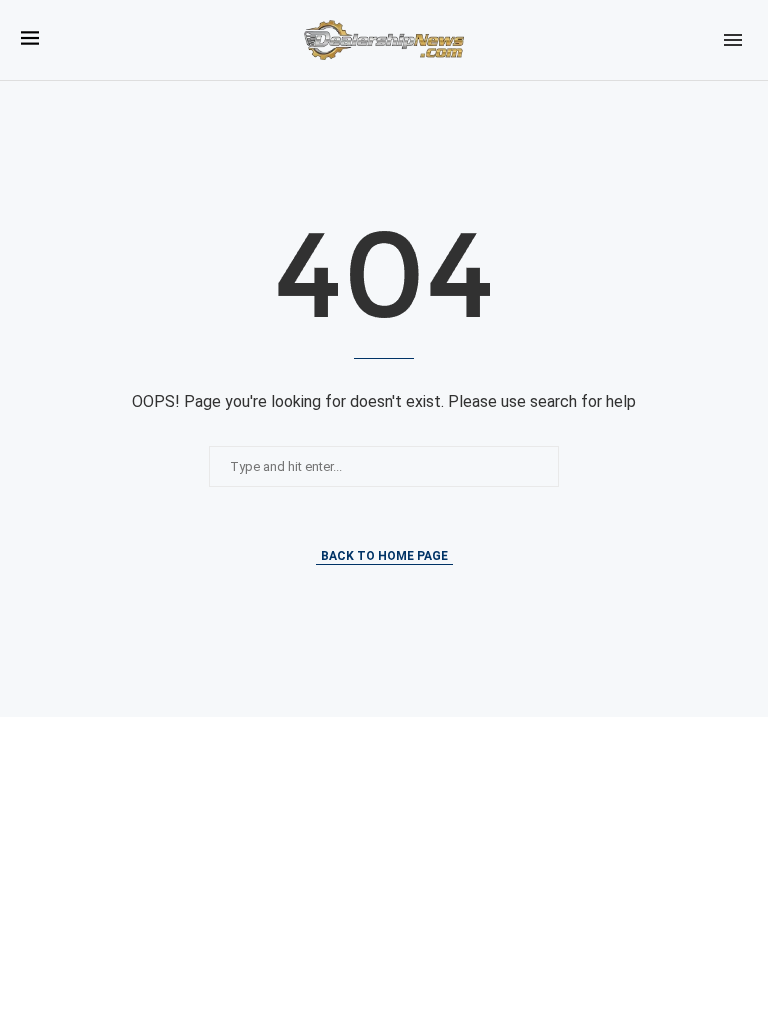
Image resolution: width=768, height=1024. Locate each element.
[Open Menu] (733, 40)
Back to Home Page (384, 556)
